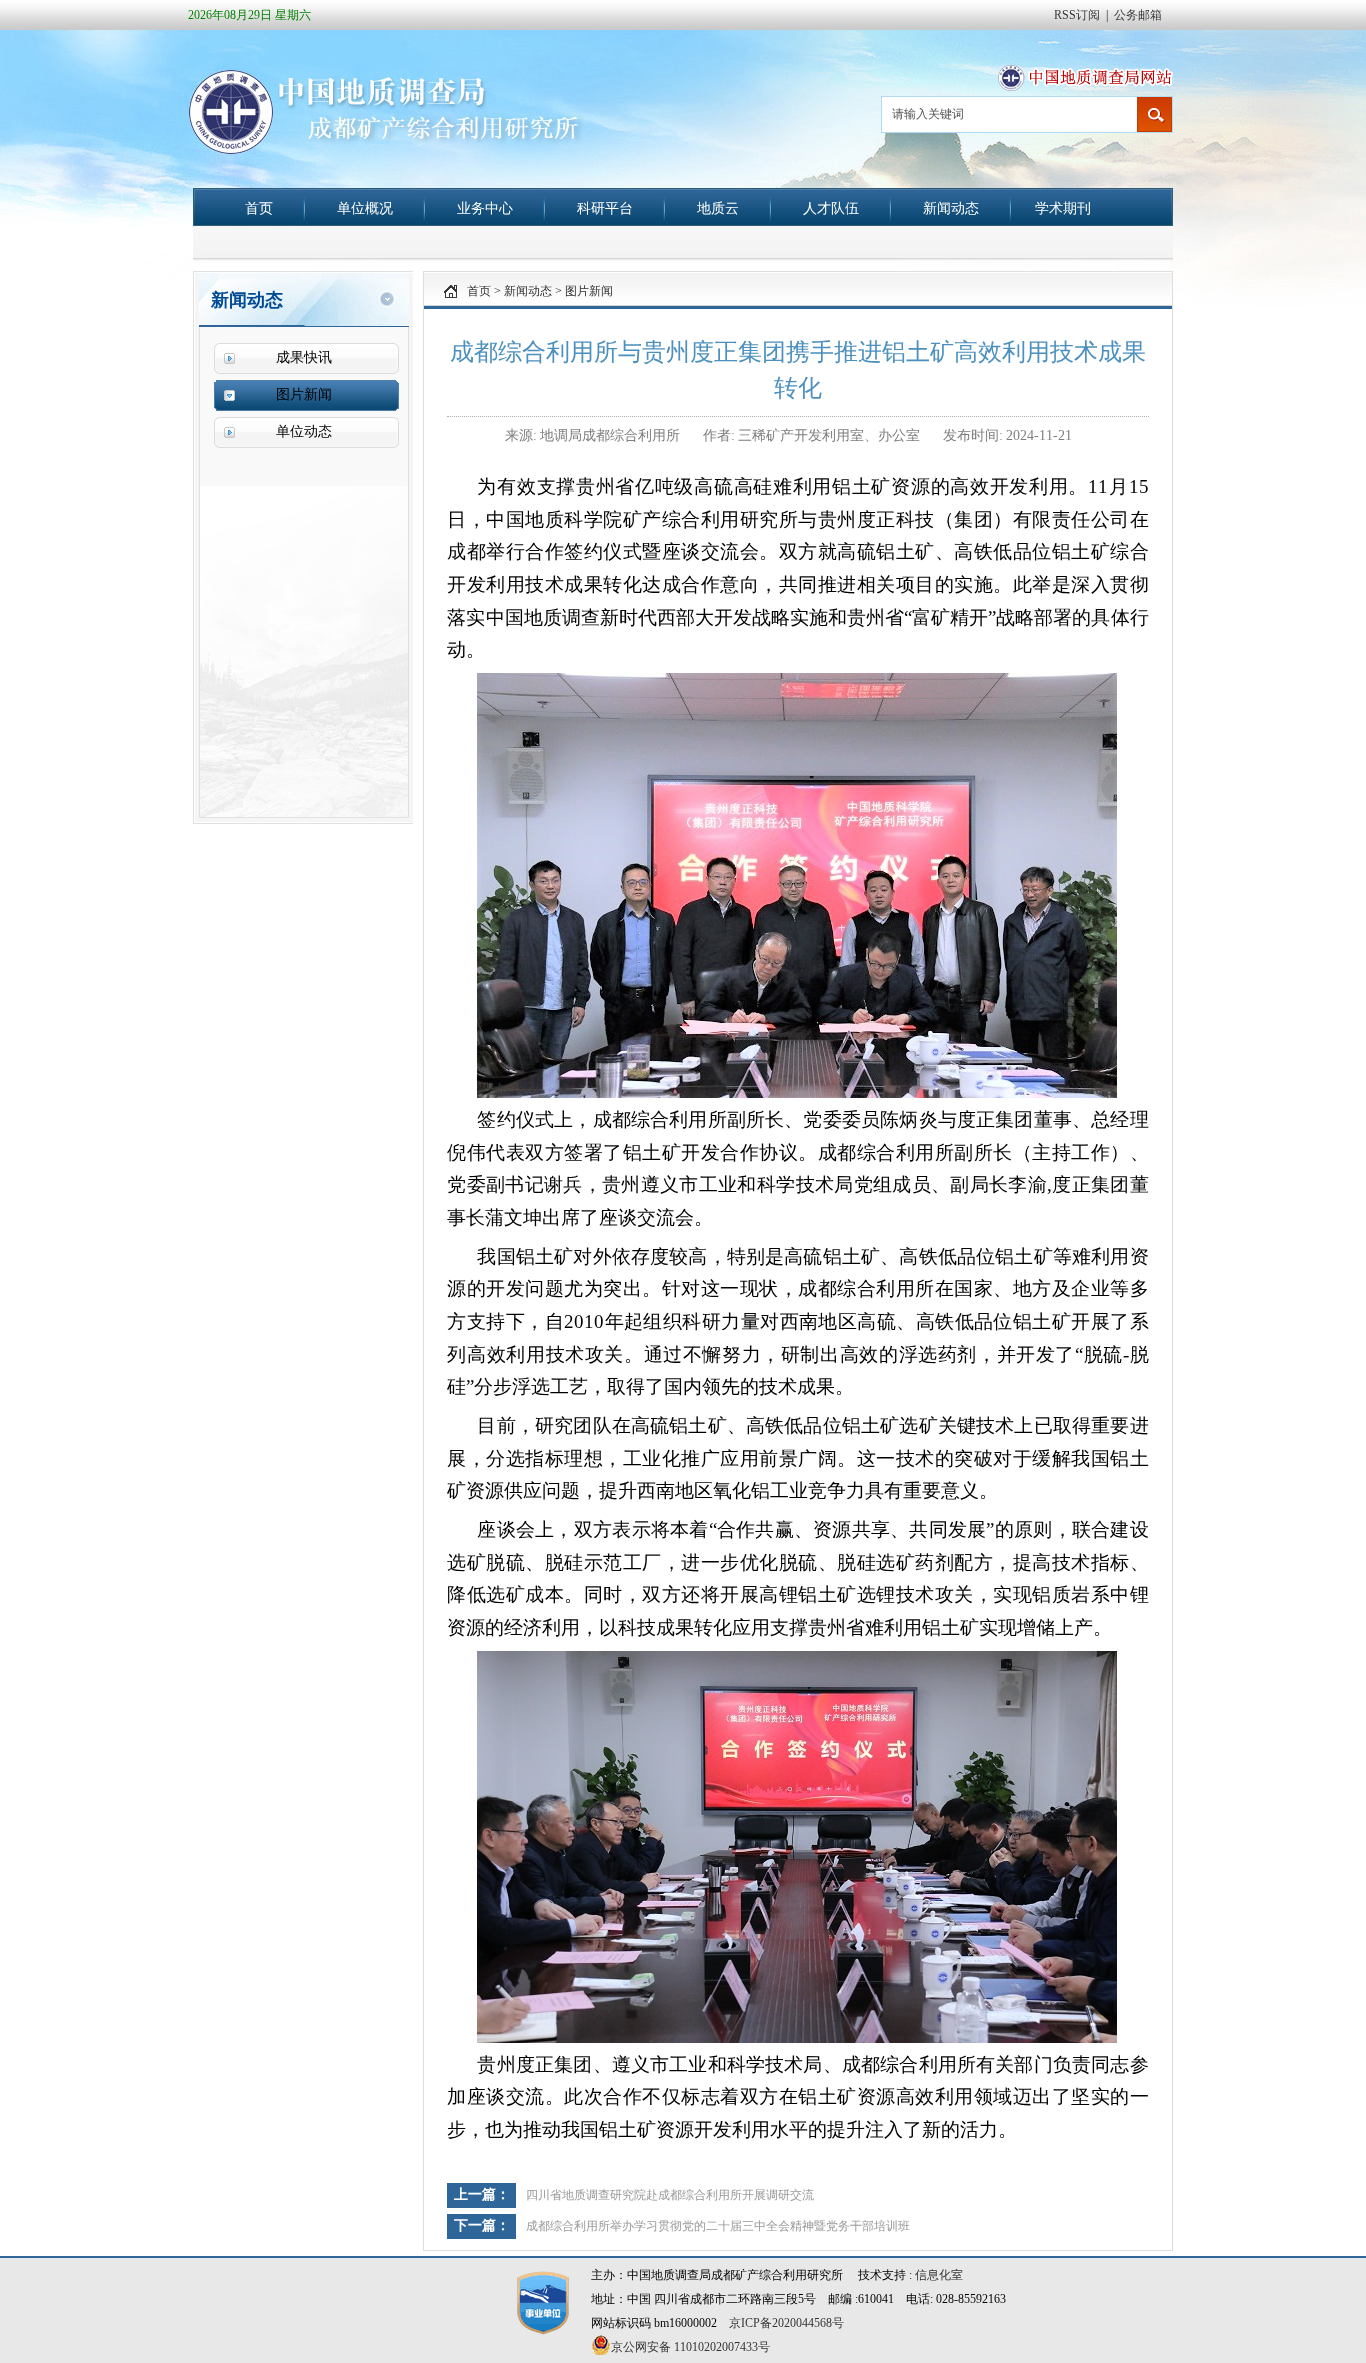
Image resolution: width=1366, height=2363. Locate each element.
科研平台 (605, 208)
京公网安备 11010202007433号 (690, 2347)
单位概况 (365, 208)
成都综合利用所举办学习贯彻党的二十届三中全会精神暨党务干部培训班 (718, 2226)
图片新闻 (589, 291)
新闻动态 (951, 208)
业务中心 (485, 208)
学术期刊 (1063, 208)
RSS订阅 (1077, 15)
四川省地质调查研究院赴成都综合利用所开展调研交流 (670, 2195)
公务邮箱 (1138, 15)
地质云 (718, 208)
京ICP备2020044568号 (786, 2323)
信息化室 (939, 2275)
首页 (259, 208)
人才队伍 (831, 208)
